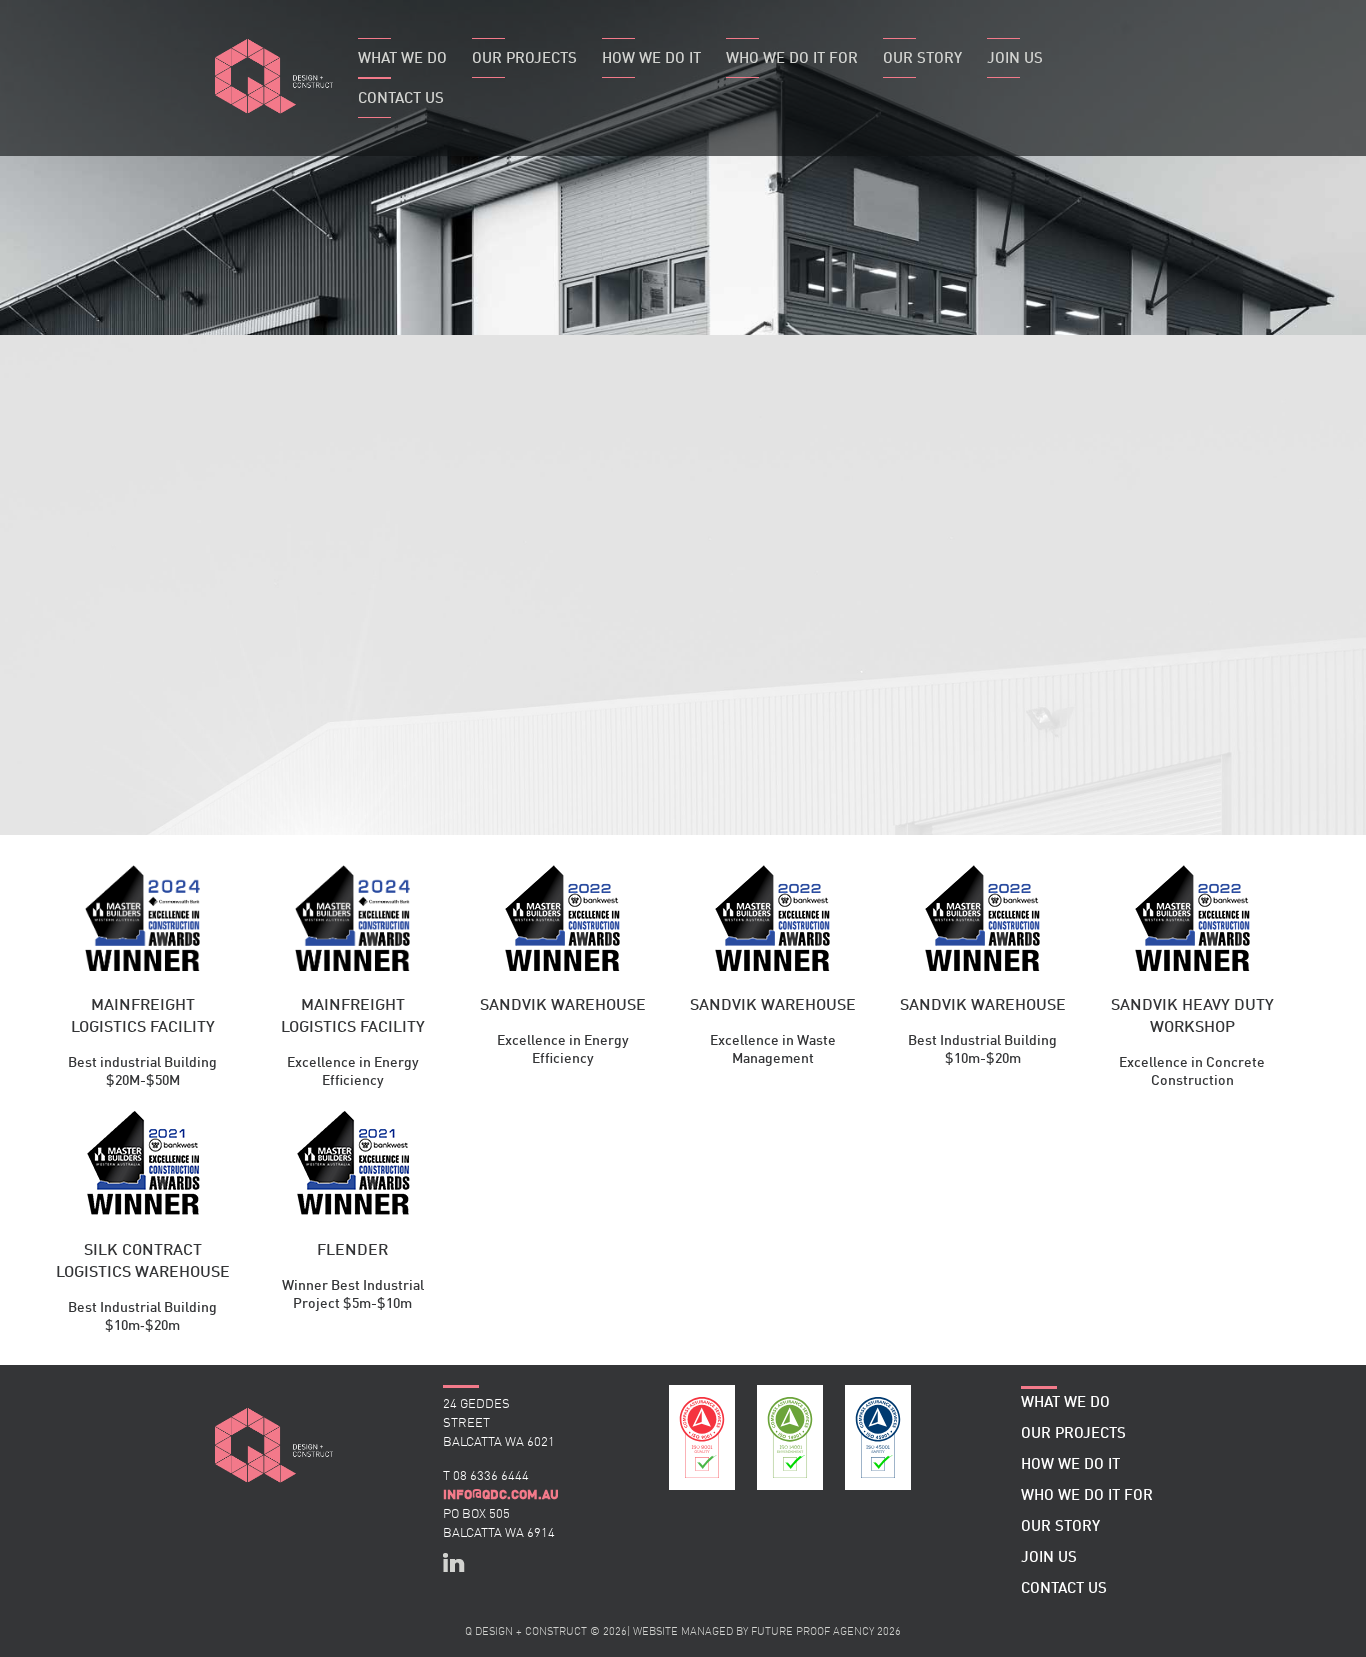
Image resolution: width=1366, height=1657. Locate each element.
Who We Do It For (792, 59)
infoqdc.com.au (501, 1495)
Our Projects (524, 59)
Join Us (1015, 59)
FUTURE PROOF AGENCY (812, 1632)
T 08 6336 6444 (486, 1476)
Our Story (922, 59)
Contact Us (401, 99)
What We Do (402, 59)
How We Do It (651, 59)
